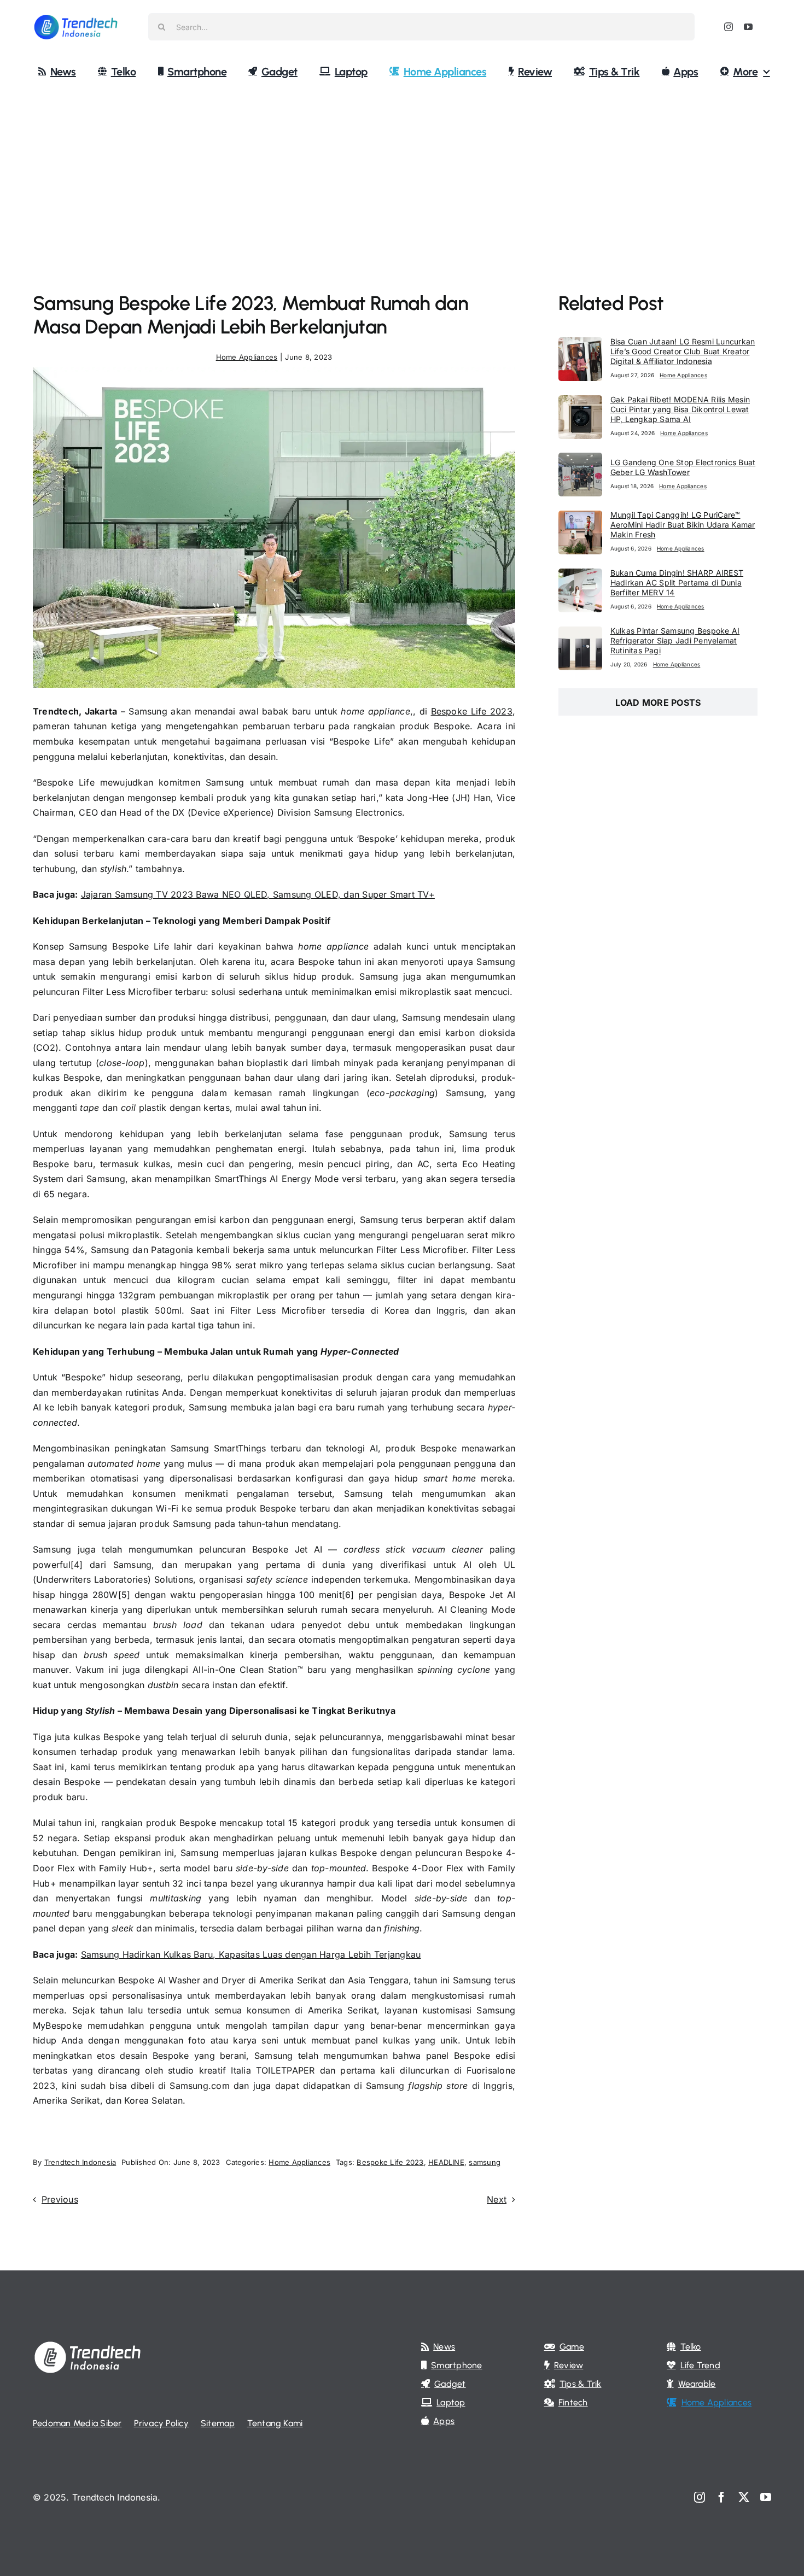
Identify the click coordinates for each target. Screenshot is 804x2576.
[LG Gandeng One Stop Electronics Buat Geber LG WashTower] (580, 460)
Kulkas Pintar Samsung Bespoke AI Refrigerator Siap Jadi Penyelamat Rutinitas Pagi (675, 640)
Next (497, 2199)
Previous (60, 2199)
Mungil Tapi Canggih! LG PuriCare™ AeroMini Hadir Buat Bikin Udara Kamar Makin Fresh (683, 525)
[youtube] (748, 27)
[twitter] (744, 2497)
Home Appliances (247, 357)
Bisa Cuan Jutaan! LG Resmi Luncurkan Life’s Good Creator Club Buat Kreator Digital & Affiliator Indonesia (683, 351)
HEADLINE (446, 2162)
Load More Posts (658, 702)
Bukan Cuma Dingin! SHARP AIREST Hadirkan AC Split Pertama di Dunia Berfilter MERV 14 (677, 582)
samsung (485, 2162)
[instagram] (729, 27)
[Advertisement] (402, 171)
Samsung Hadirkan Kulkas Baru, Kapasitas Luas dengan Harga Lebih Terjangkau (251, 1954)
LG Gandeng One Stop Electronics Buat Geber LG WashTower (683, 467)
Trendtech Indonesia (80, 2162)
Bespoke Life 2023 (472, 711)
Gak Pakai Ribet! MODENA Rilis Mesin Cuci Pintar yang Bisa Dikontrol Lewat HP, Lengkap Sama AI (680, 409)
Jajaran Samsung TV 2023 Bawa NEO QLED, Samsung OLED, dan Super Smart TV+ (258, 894)
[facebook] (721, 2497)
